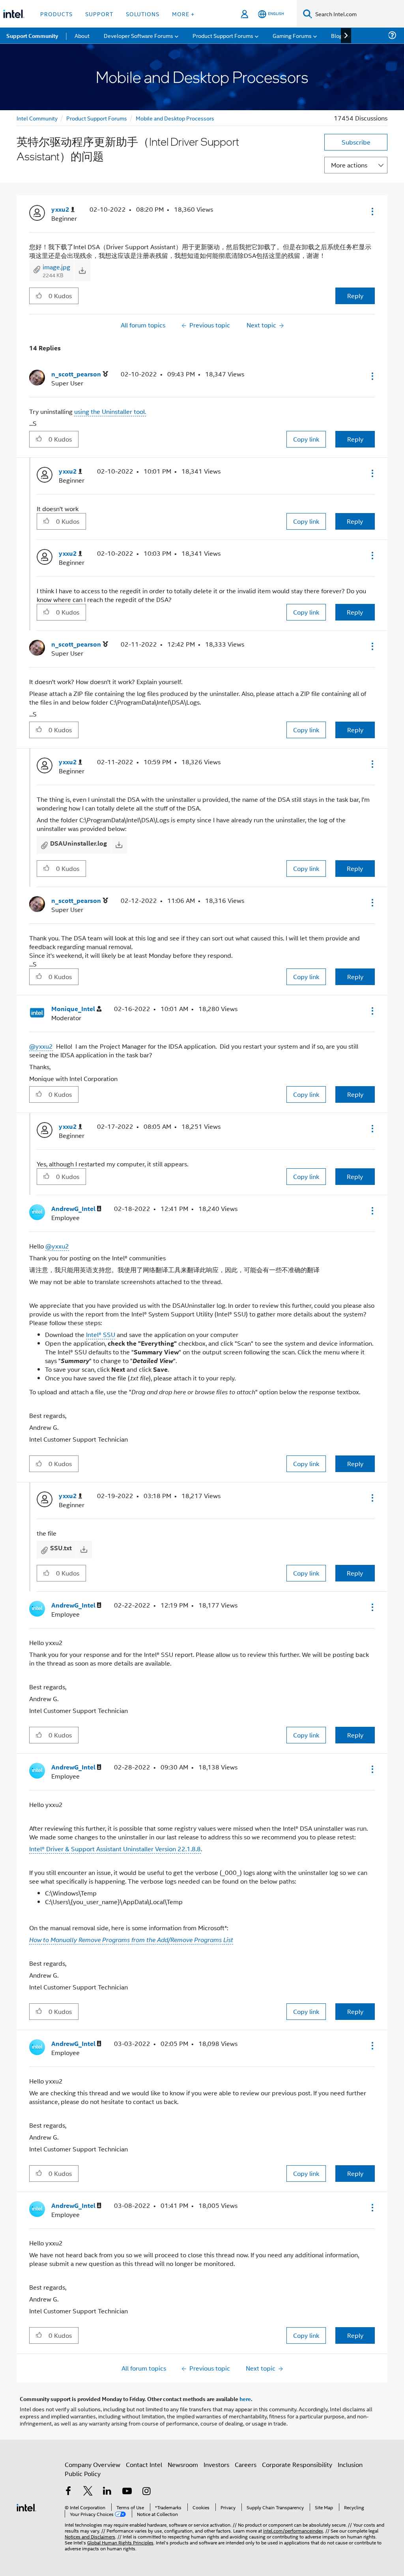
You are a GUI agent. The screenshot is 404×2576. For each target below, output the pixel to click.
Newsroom (183, 2464)
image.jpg (56, 267)
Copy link (306, 439)
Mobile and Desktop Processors (175, 118)
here (245, 2399)
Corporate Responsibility (297, 2464)
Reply (355, 296)
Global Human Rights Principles (120, 2542)
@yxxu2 (41, 1046)
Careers (246, 2464)
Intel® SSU (101, 1334)
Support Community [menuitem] (32, 36)
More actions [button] (349, 165)
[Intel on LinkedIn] (107, 2492)
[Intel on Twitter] (88, 2492)
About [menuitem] (82, 35)
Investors (216, 2464)
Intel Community (37, 118)
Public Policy (83, 2474)
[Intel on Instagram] (146, 2492)
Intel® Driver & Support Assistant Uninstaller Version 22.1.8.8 (115, 1849)
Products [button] (56, 14)
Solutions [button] (143, 14)
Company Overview (93, 2464)
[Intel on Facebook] (68, 2492)
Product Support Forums (97, 118)
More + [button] (183, 14)
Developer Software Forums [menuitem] (138, 35)
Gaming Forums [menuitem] (292, 35)
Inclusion (350, 2464)
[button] (372, 211)
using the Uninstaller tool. (110, 411)
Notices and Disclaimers (90, 2536)
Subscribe (356, 142)
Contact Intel (144, 2464)
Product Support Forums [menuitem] (223, 35)
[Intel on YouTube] (127, 2492)
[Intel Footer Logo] (26, 2507)
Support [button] (99, 14)
